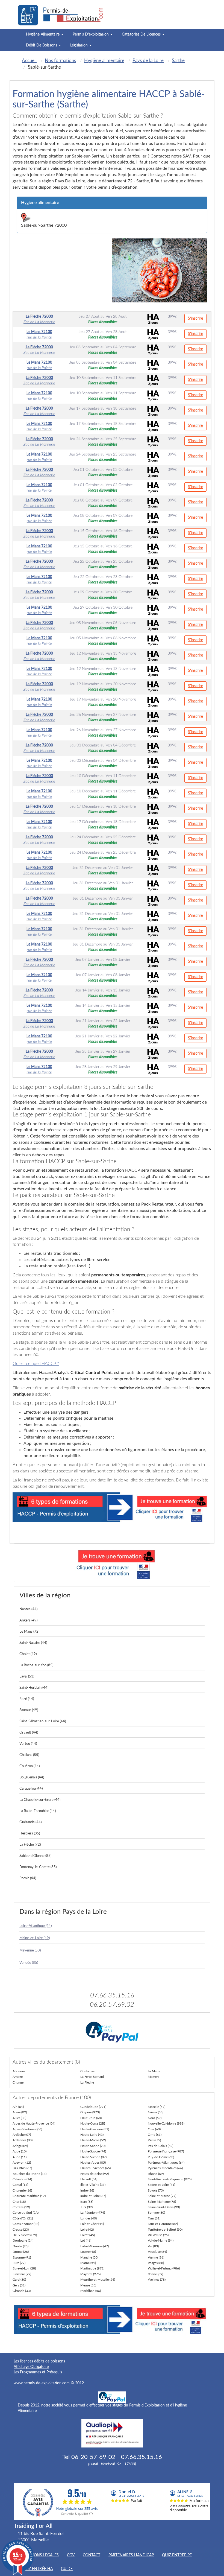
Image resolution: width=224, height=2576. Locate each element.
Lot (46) (86, 2240)
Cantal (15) (20, 2185)
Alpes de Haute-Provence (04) (34, 2123)
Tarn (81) (154, 2218)
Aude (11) (20, 2157)
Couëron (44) (30, 1766)
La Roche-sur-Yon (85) (36, 1665)
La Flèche (87, 2082)
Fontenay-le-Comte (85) (38, 1867)
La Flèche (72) (30, 1845)
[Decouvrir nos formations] (112, 1563)
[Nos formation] (112, 1507)
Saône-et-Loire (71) (161, 2185)
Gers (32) (19, 2285)
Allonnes (19, 2071)
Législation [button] (79, 45)
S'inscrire (195, 319)
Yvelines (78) (157, 2280)
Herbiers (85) (30, 1833)
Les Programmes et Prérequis (38, 2372)
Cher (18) (19, 2202)
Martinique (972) (92, 2268)
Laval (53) (27, 1677)
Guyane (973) (90, 2112)
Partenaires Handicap (131, 2555)
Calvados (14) (22, 2179)
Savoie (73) (156, 2190)
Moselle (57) (157, 2107)
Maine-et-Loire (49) (35, 1938)
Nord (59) (155, 2118)
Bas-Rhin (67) (22, 2168)
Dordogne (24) (23, 2240)
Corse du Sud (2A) (26, 2213)
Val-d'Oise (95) (158, 2235)
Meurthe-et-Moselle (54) (98, 2280)
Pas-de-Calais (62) (160, 2146)
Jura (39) (86, 2207)
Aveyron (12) (22, 2163)
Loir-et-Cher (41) (92, 2224)
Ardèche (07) (22, 2135)
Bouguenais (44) (32, 1777)
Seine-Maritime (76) (162, 2202)
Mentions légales (40, 2555)
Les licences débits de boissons (39, 2361)
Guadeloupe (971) (93, 2107)
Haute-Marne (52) (93, 2140)
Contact (92, 2555)
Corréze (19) (21, 2207)
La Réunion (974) (93, 2213)
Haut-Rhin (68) (91, 2118)
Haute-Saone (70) (93, 2146)
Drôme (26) (21, 2252)
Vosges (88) (156, 2263)
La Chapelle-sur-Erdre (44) (40, 1800)
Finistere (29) (22, 2274)
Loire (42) (87, 2230)
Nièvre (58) (156, 2112)
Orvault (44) (29, 1733)
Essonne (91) (22, 2257)
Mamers (154, 2077)
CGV (71, 2555)
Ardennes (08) (23, 2140)
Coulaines (87, 2071)
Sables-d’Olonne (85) (35, 1856)
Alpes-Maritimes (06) (27, 2129)
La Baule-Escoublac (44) (38, 1811)
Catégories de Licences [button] (142, 34)
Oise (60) (154, 2129)
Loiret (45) (88, 2235)
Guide (67, 2569)
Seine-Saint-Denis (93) (164, 2207)
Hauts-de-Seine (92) (95, 2174)
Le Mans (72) (29, 1632)
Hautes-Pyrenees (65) (95, 2168)
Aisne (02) (20, 2112)
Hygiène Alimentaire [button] (43, 34)
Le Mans (154, 2071)
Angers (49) (28, 1620)
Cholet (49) (28, 1654)
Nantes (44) (28, 1609)
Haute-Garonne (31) (95, 2129)
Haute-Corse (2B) (93, 2123)
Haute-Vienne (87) (93, 2157)
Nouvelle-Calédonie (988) (166, 2123)
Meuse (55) (88, 2285)
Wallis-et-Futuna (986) (164, 2268)
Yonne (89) (155, 2274)
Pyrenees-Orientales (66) (165, 2168)
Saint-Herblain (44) (34, 1688)
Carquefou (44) (31, 1789)
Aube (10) (20, 2151)
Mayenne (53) (30, 1951)
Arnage (18, 2077)
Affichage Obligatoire (31, 2367)
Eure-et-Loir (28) (24, 2268)
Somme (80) (156, 2213)
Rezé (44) (27, 1699)
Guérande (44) (30, 1822)
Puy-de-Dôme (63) (161, 2157)
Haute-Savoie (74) (93, 2151)
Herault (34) (89, 2179)
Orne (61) (155, 2135)
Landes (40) (89, 2218)
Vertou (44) (28, 1744)
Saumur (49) (29, 1710)
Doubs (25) (20, 2246)
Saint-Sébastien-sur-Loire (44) (43, 1721)
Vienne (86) (156, 2257)
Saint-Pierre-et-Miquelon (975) (170, 2179)
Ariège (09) (20, 2146)
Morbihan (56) (91, 2291)
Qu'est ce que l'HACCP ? (36, 1364)
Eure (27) (19, 2263)
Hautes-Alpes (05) (93, 2163)
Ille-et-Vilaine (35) (93, 2185)
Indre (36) (87, 2190)
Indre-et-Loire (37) (93, 2196)
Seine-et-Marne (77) (162, 2196)
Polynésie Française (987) (166, 2151)
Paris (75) (154, 2140)
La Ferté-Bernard (92, 2077)
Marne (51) (88, 2263)
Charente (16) (22, 2190)
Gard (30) (19, 2280)
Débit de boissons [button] (42, 45)
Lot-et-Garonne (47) (95, 2246)
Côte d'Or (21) (23, 2218)
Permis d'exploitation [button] (91, 34)
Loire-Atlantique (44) (36, 1926)
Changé (18, 2082)
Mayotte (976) (90, 2274)
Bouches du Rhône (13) (30, 2174)
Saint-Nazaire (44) (33, 1643)
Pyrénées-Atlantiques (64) (166, 2163)
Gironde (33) (22, 2291)
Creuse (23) (21, 2230)
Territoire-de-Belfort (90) (165, 2230)
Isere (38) (87, 2202)
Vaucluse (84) (157, 2252)
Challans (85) (29, 1755)
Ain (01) (18, 2107)
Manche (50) (89, 2257)
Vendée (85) (29, 1963)
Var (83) (153, 2246)
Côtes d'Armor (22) (26, 2224)
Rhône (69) (156, 2174)
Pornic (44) (28, 1878)
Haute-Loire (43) (92, 2135)
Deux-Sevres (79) (25, 2235)
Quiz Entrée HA (37, 2569)
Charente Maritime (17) (29, 2196)
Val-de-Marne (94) (161, 2240)
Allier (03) (19, 2118)
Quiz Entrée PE (177, 2555)
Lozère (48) (88, 2252)
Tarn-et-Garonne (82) (163, 2224)
